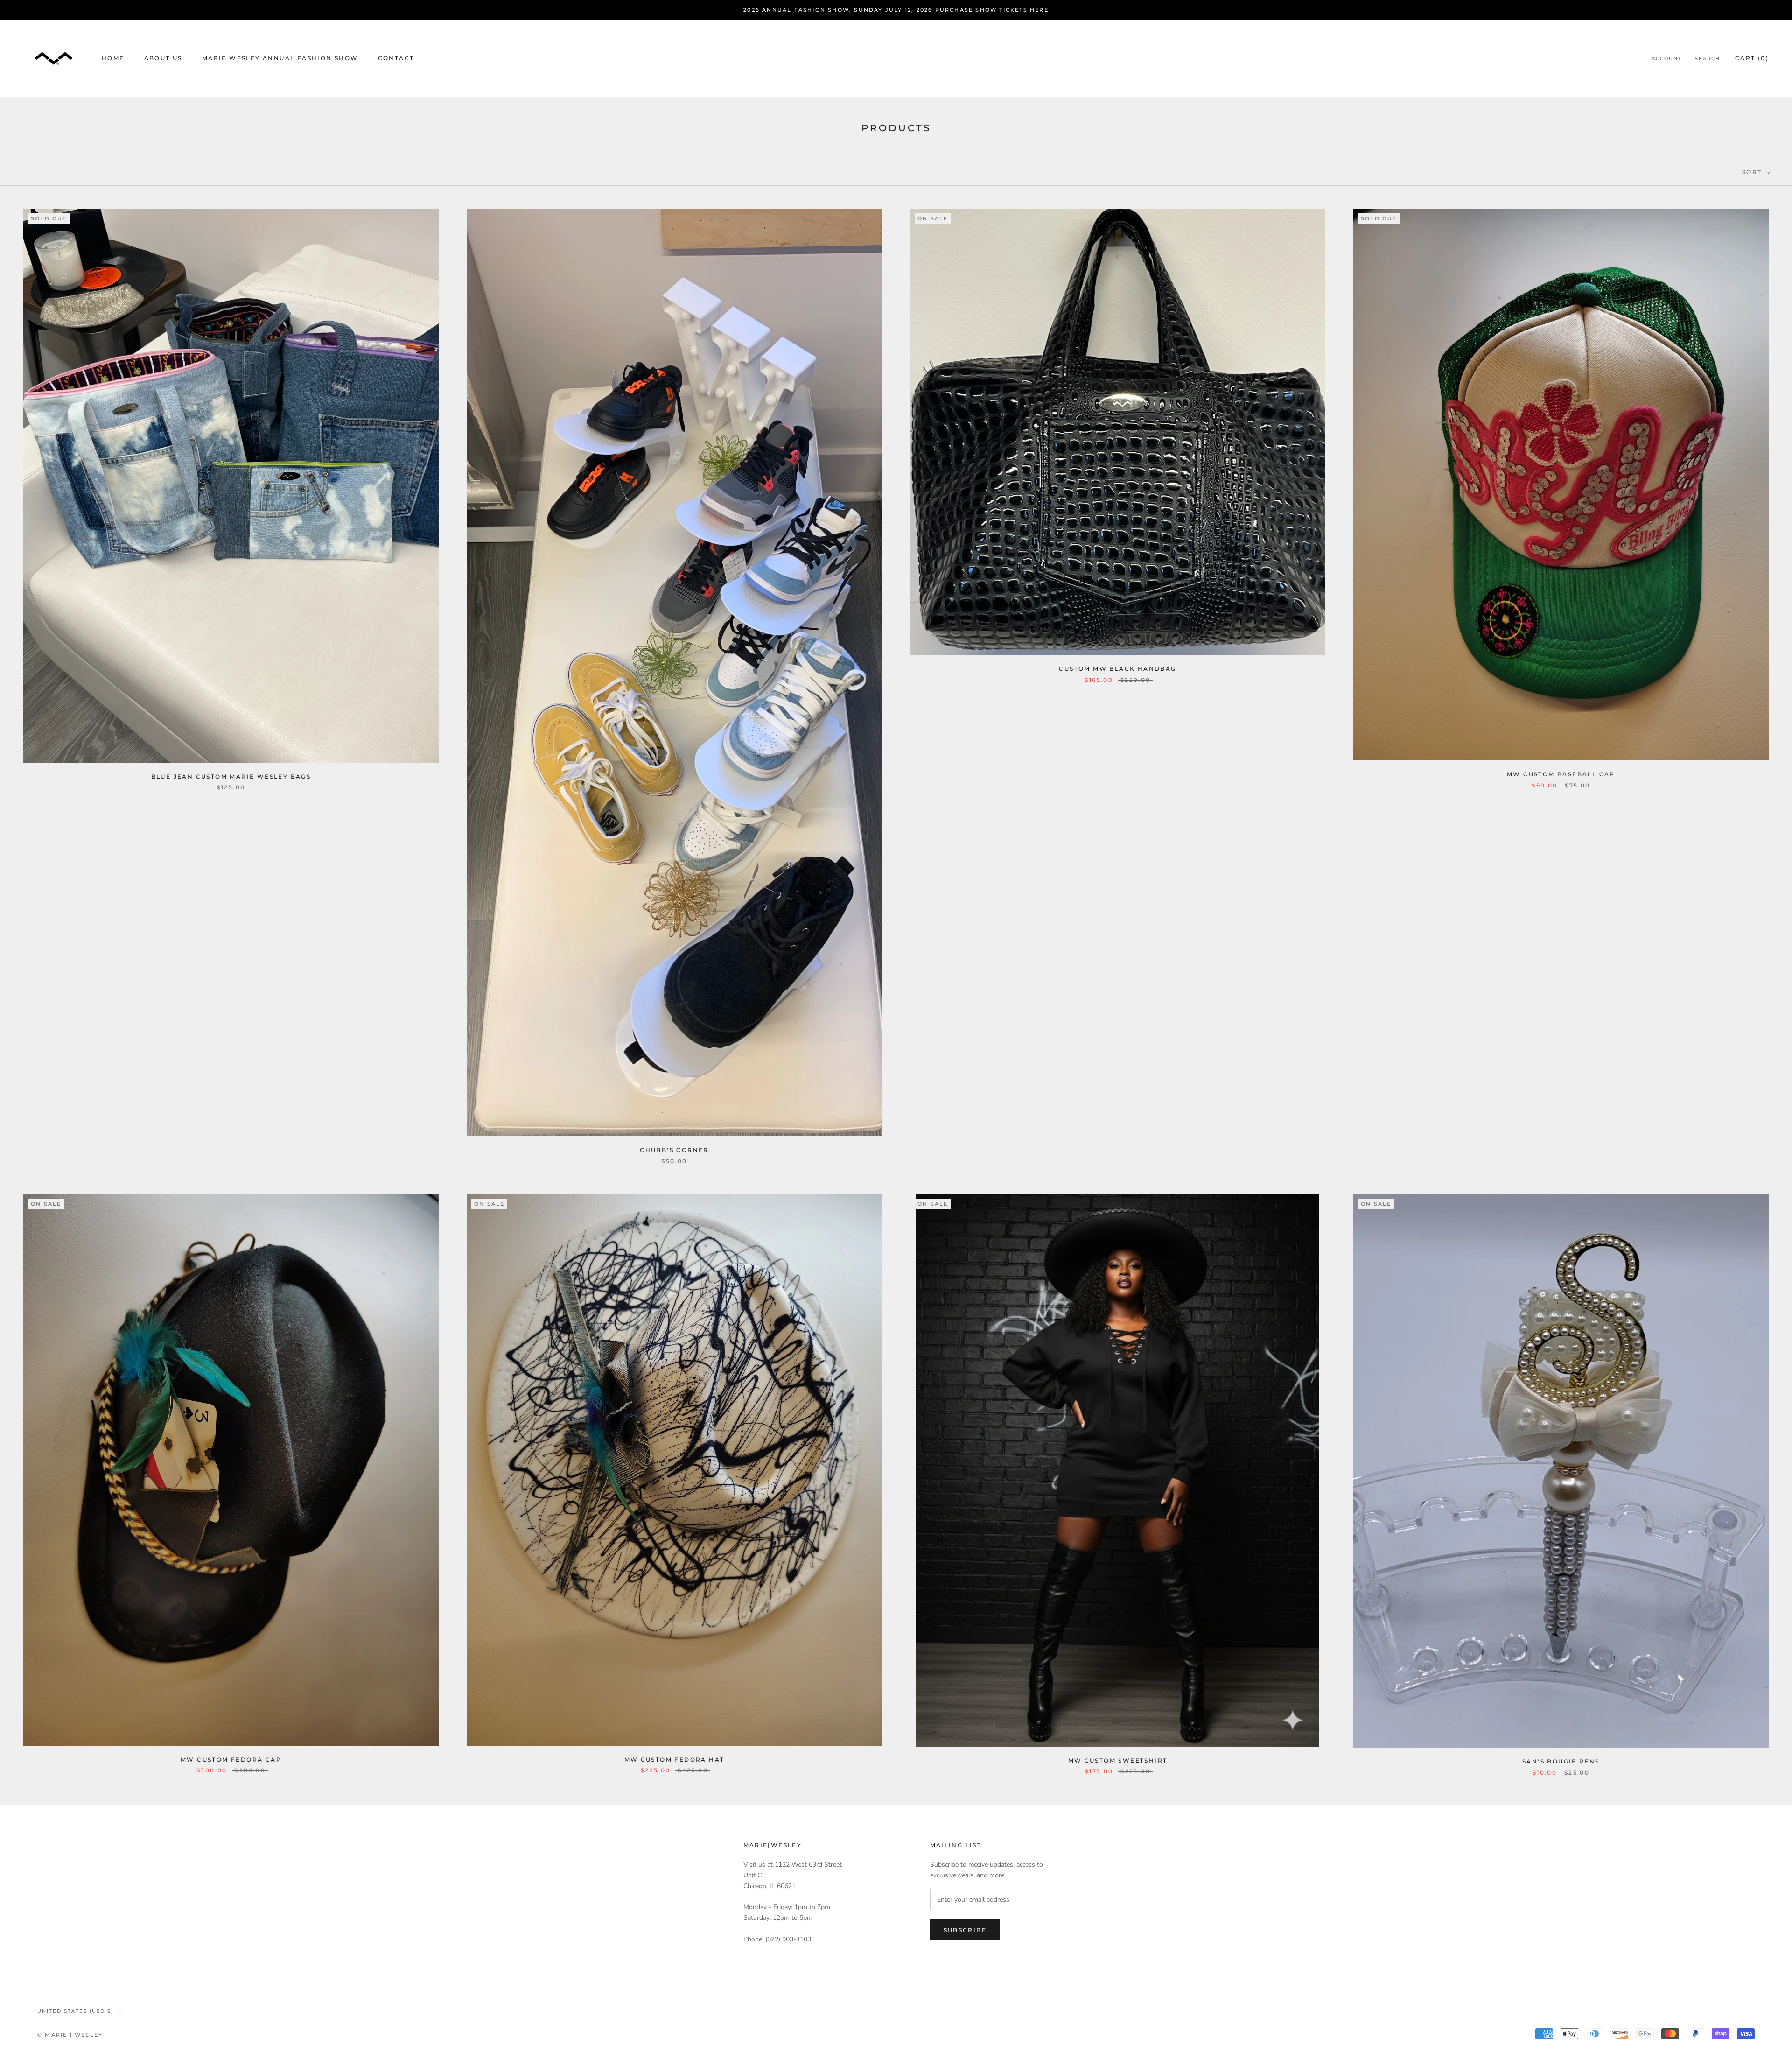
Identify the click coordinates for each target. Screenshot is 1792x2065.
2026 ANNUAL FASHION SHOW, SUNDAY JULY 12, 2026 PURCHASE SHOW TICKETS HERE (896, 10)
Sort (1753, 172)
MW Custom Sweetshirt (1118, 1760)
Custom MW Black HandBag (1117, 669)
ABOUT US (163, 59)
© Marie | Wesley (70, 2035)
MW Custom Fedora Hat (675, 1759)
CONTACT (396, 59)
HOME (113, 59)
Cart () (1752, 59)
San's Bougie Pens (1561, 1761)
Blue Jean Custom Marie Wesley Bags (231, 776)
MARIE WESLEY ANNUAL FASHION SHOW (280, 59)
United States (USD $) (75, 2011)
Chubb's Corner (674, 1150)
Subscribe (965, 1930)
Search (1708, 59)
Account (1667, 59)
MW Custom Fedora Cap (231, 1759)
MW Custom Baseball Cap (1561, 774)
